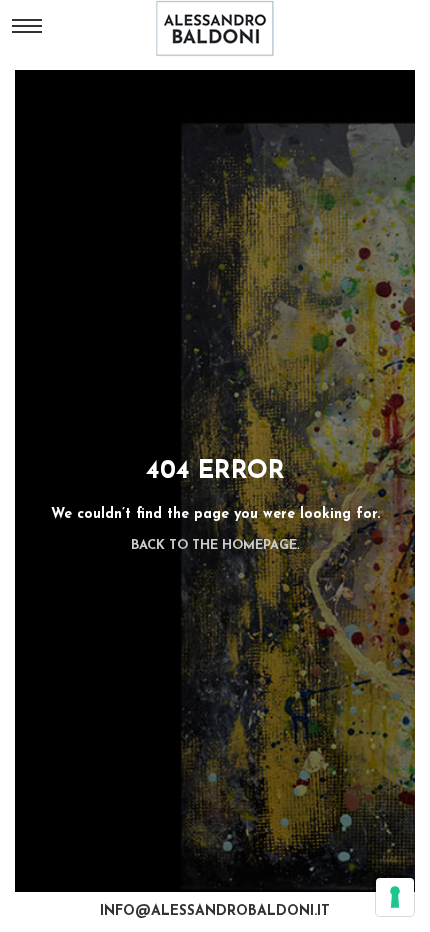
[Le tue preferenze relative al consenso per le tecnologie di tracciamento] (395, 897)
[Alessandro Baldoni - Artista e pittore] (215, 28)
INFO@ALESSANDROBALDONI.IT (215, 911)
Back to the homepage (214, 545)
